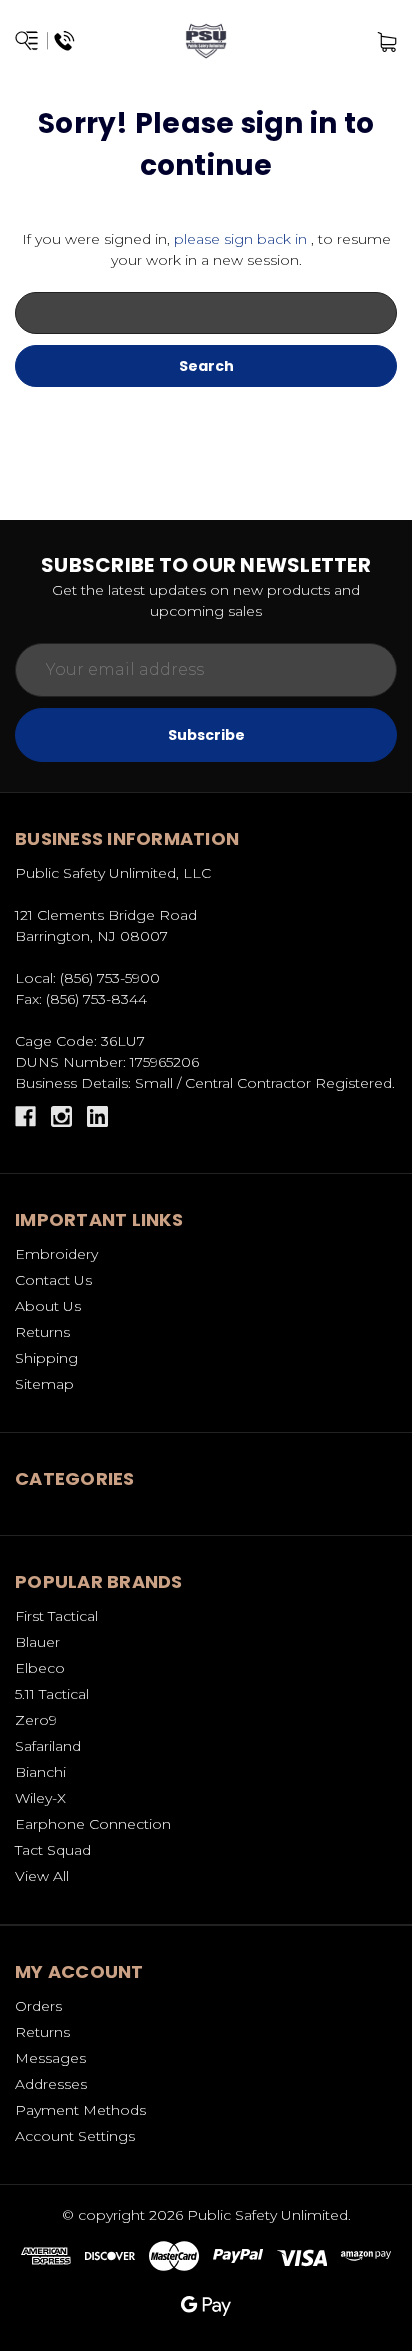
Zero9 (36, 1720)
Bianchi (40, 1772)
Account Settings (75, 2136)
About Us (48, 1306)
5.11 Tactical (52, 1694)
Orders (38, 2006)
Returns (42, 1332)
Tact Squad (53, 1850)
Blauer (37, 1642)
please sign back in (240, 239)
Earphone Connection (93, 1824)
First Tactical (56, 1616)
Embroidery (56, 1254)
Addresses (51, 2084)
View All (42, 1876)
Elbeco (40, 1668)
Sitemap (44, 1384)
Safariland (48, 1746)
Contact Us (53, 1280)
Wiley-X (40, 1798)
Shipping (46, 1358)
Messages (50, 2058)
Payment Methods (80, 2110)
